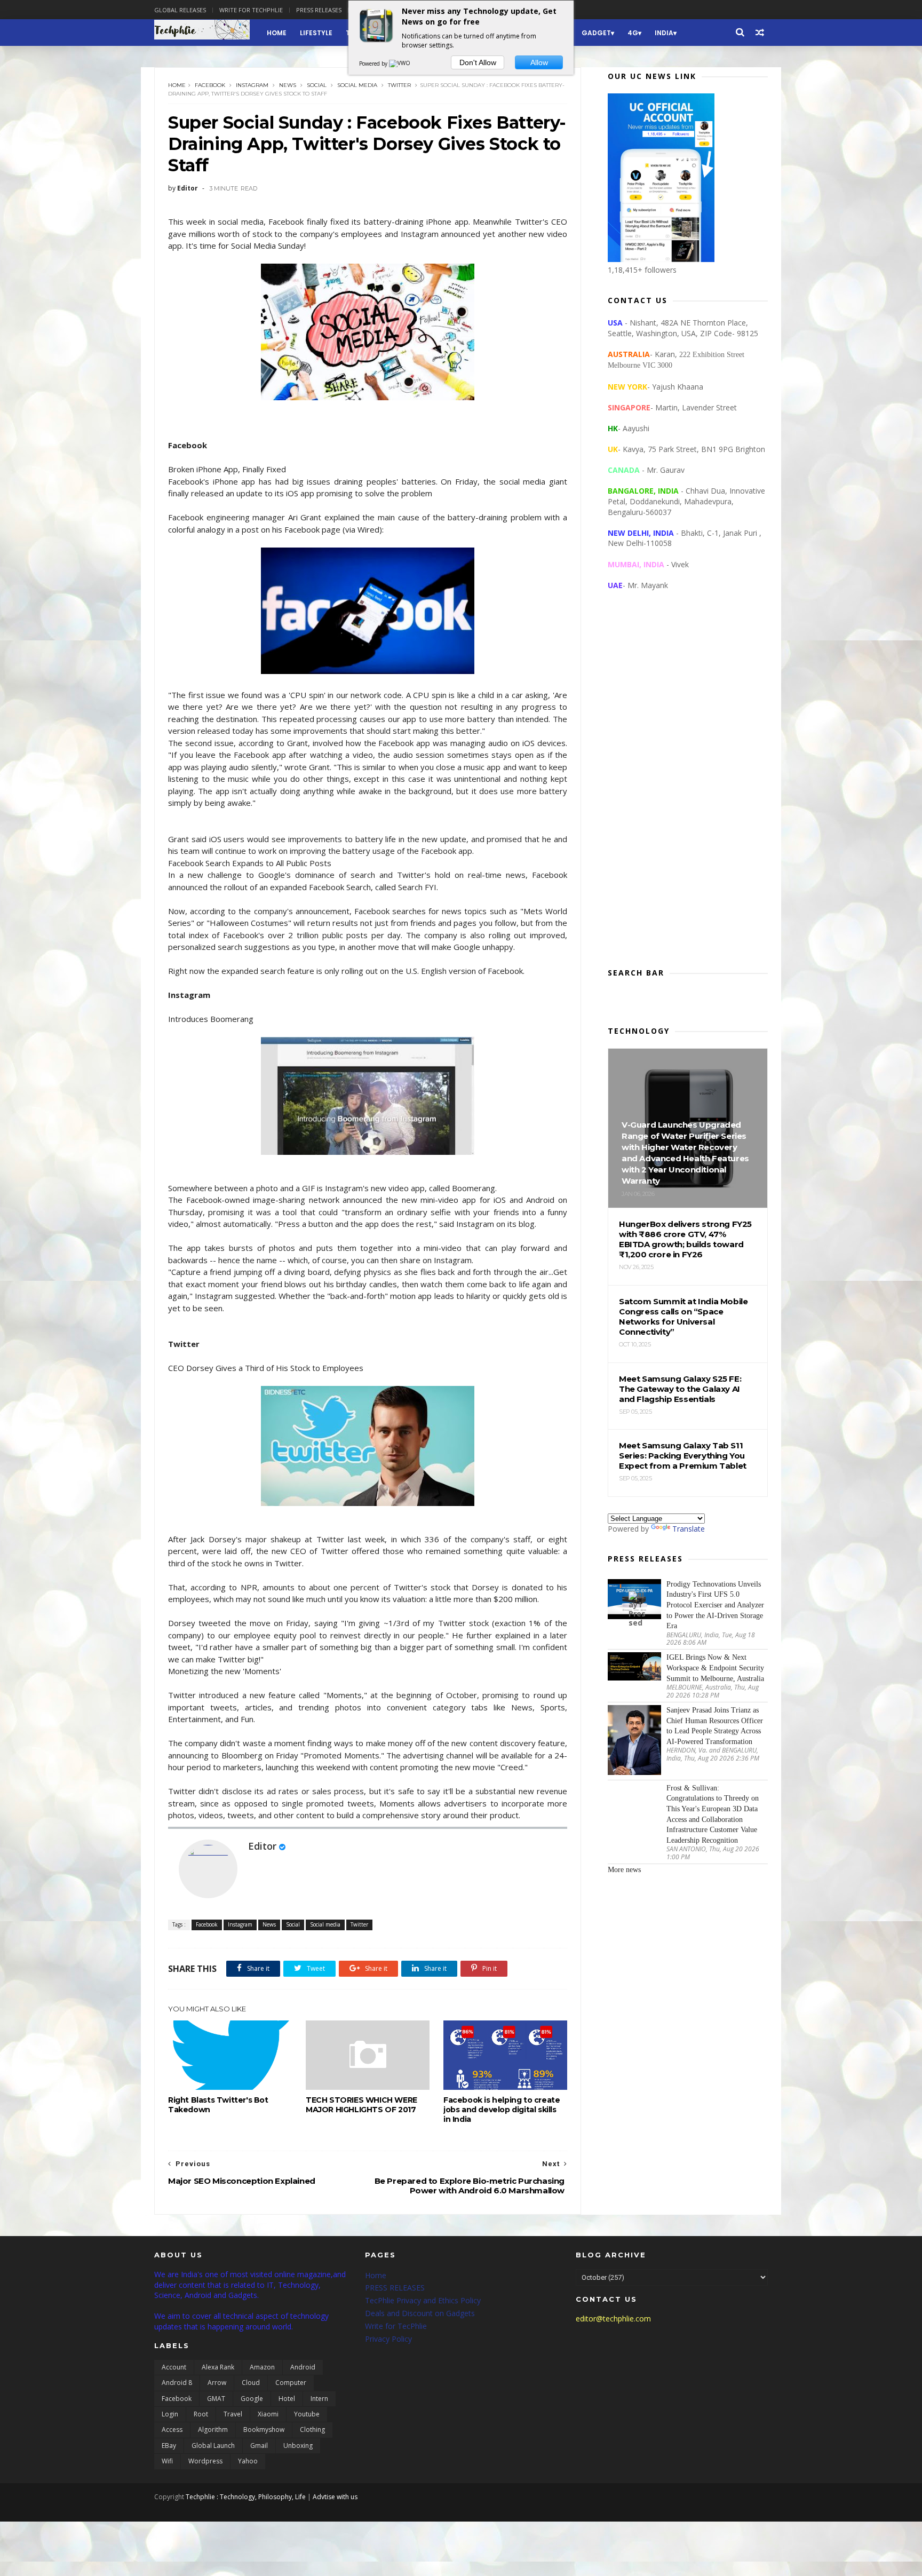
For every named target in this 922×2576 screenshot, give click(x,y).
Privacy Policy (388, 2339)
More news (624, 1870)
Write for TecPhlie (396, 2326)
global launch (213, 2446)
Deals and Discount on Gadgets (420, 2313)
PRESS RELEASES (395, 2288)
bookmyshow (264, 2430)
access (172, 2430)
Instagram (252, 85)
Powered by (374, 64)
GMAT (216, 2399)
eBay (169, 2446)
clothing (312, 2430)
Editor (262, 1846)
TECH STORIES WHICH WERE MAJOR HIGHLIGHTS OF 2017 (361, 2105)
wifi (167, 2461)
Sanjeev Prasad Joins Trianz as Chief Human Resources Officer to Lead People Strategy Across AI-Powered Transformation (715, 1726)
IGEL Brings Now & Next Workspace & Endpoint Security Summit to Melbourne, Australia (715, 1668)
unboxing (298, 2446)
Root (201, 2414)
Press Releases (319, 10)
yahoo (248, 2461)
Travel (233, 2414)
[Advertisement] (688, 788)
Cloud (251, 2383)
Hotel (287, 2399)
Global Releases (180, 10)
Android (303, 2367)
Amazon (262, 2367)
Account (174, 2367)
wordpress (205, 2461)
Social (317, 85)
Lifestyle (316, 33)
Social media (357, 85)
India (664, 33)
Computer (291, 2383)
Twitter (399, 85)
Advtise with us (335, 2497)
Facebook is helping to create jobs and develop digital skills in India (502, 2110)
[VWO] (400, 64)
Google (252, 2399)
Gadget (596, 33)
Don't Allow (478, 62)
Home (277, 33)
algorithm (213, 2430)
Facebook (210, 85)
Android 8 (177, 2383)
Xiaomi (268, 2414)
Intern (319, 2399)
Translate (689, 1529)
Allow (539, 62)
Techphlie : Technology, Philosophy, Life (246, 2497)
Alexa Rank (218, 2367)
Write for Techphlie (251, 10)
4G (633, 33)
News (288, 85)
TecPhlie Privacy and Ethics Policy (423, 2300)
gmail (259, 2446)
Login (170, 2414)
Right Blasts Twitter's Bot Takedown (218, 2105)
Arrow (217, 2383)
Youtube (307, 2414)
